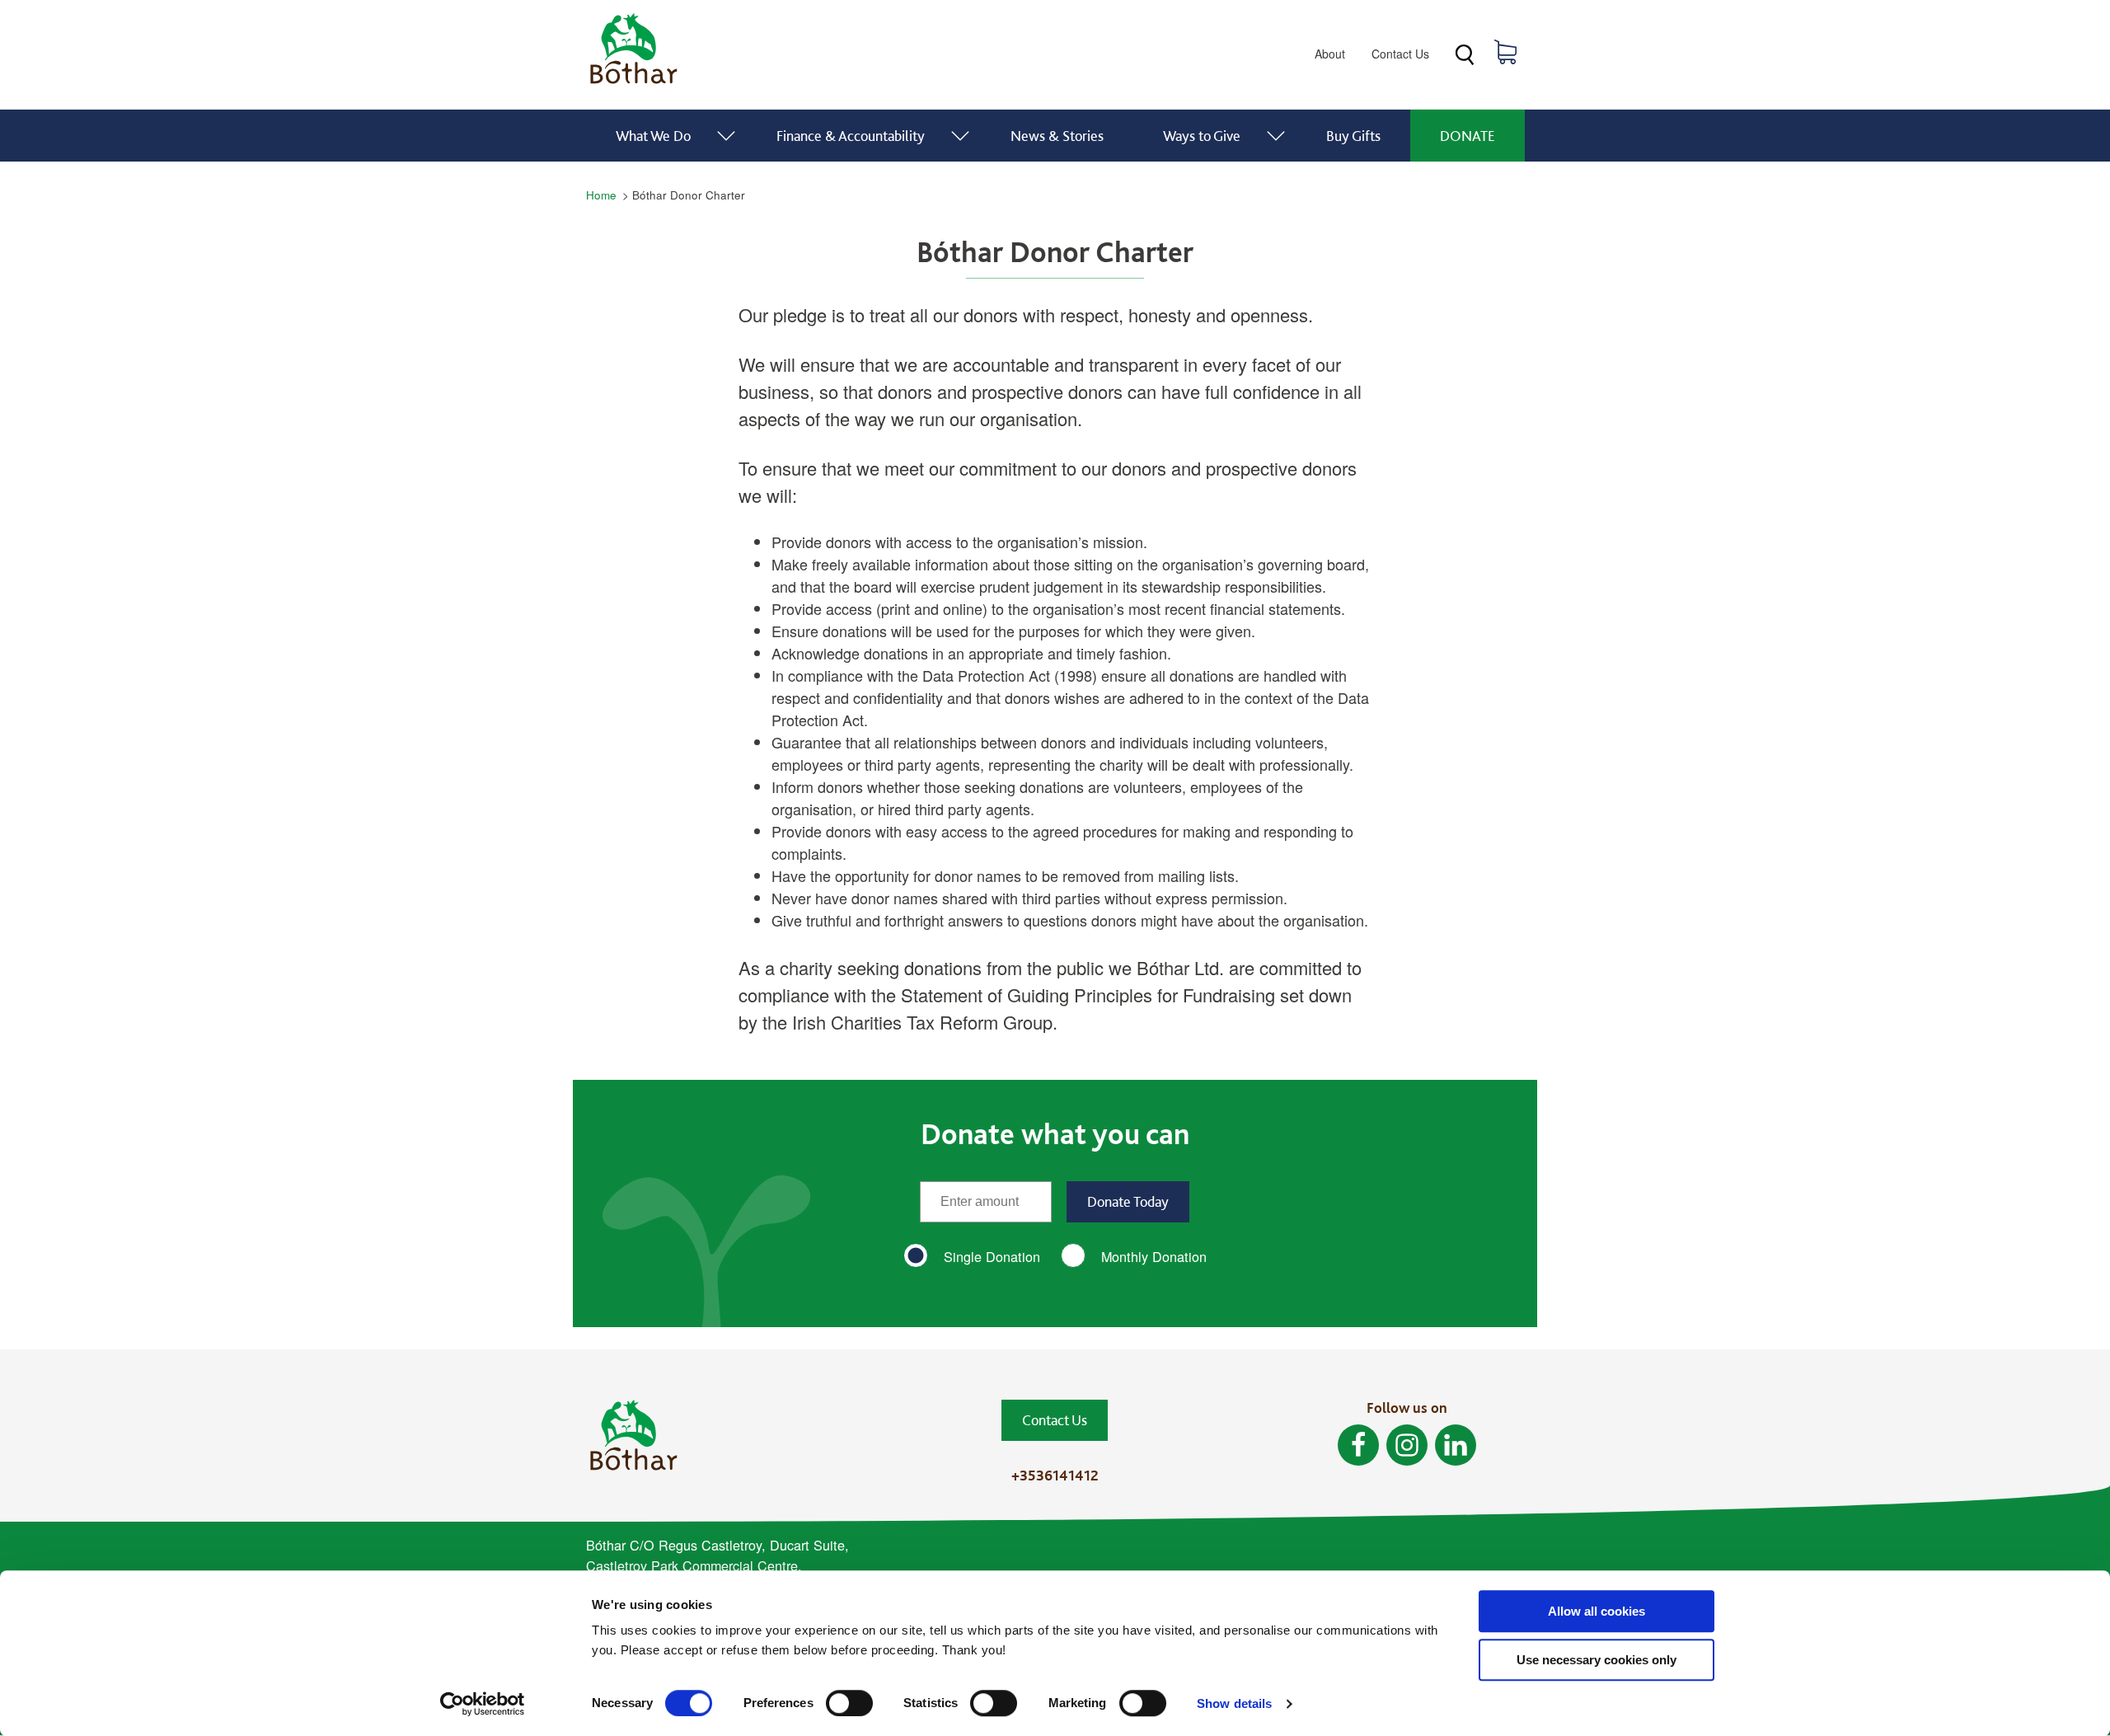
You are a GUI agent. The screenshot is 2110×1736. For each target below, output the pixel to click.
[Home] (633, 84)
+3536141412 (1055, 1475)
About (1330, 54)
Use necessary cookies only (1597, 1660)
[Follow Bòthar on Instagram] (1407, 1445)
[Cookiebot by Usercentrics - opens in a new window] (483, 1704)
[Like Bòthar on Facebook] (1358, 1445)
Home (601, 195)
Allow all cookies (1597, 1611)
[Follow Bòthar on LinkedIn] (1456, 1445)
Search (1465, 55)
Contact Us (1400, 54)
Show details (1234, 1703)
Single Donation (992, 1256)
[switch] (849, 1703)
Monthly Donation (1154, 1256)
